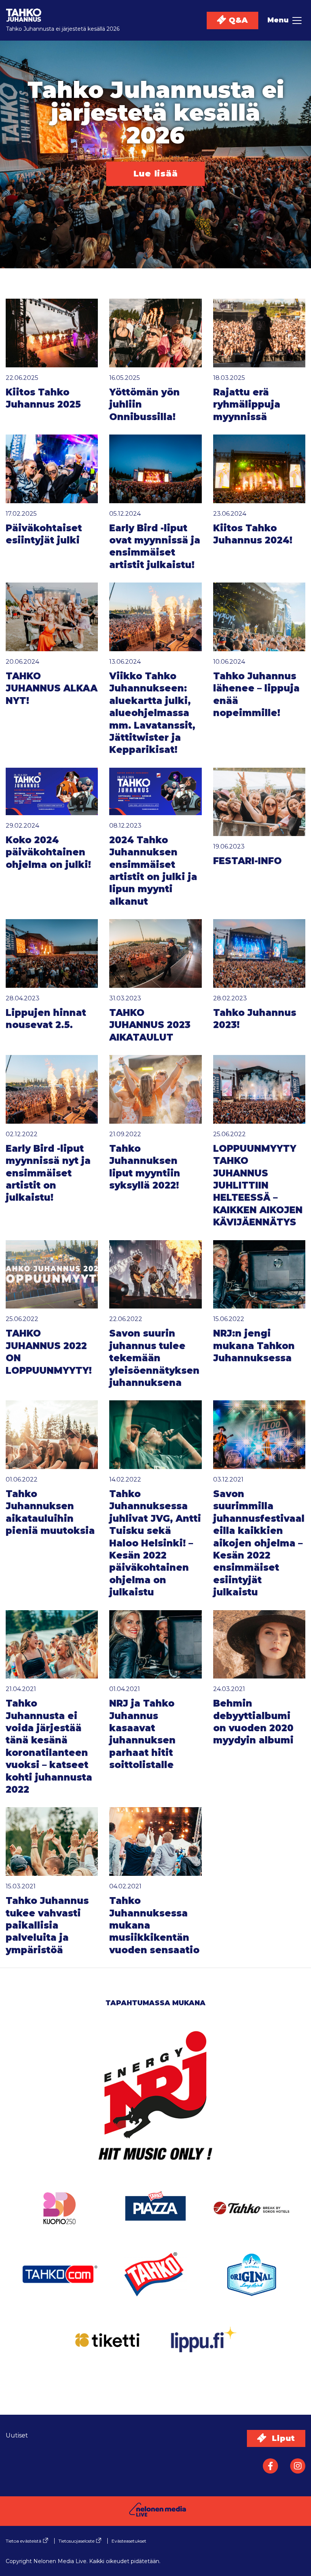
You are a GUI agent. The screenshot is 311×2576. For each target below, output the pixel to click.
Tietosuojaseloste (76, 2541)
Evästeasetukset (129, 2541)
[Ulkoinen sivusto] (155, 2106)
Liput (282, 2438)
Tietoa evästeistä (24, 2541)
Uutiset (17, 2435)
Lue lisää (156, 174)
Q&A (237, 20)
